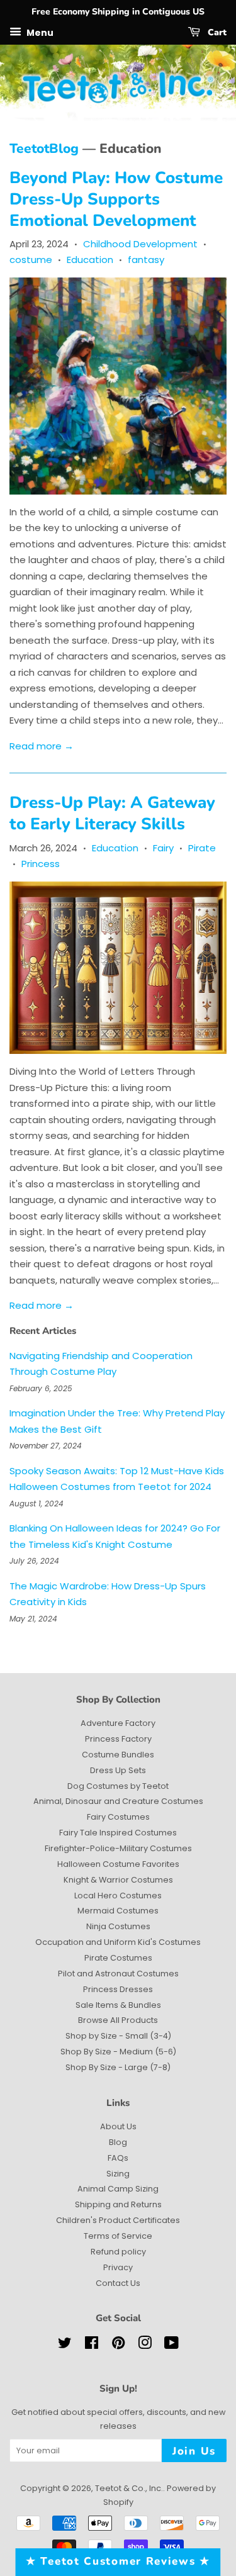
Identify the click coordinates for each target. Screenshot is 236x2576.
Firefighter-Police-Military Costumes (118, 1848)
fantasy (146, 260)
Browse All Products (118, 2020)
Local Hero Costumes (118, 1896)
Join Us (194, 2451)
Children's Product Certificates (118, 2220)
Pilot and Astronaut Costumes (118, 1974)
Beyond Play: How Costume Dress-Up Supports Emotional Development (116, 199)
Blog (118, 2142)
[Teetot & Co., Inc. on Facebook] (92, 2345)
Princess (41, 864)
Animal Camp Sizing (118, 2189)
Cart (216, 32)
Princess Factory (118, 1739)
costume (31, 260)
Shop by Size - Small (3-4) (118, 2036)
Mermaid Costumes (118, 1911)
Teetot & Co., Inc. (129, 2488)
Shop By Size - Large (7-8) (118, 2067)
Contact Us (118, 2283)
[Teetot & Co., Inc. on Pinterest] (118, 2345)
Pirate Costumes (118, 1958)
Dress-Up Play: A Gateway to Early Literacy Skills (112, 813)
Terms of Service (118, 2236)
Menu (39, 32)
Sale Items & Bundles (118, 2005)
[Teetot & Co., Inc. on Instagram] (145, 2345)
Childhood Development (140, 244)
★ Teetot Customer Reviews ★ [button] (118, 2561)
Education (90, 260)
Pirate (202, 848)
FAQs (118, 2158)
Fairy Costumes (118, 1817)
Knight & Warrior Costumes (118, 1880)
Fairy (163, 848)
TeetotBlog (44, 148)
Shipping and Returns (118, 2204)
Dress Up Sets (118, 1770)
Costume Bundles (118, 1755)
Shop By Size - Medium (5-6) (118, 2052)
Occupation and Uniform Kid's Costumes (118, 1942)
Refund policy (118, 2252)
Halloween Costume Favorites (118, 1864)
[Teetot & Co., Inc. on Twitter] (65, 2345)
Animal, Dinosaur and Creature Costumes (118, 1801)
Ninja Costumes (118, 1926)
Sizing (118, 2174)
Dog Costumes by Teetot (118, 1786)
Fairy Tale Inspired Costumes (118, 1833)
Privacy (118, 2267)
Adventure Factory (118, 1723)
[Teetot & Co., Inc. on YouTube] (171, 2345)
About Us (118, 2126)
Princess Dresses (118, 1989)
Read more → (42, 746)
